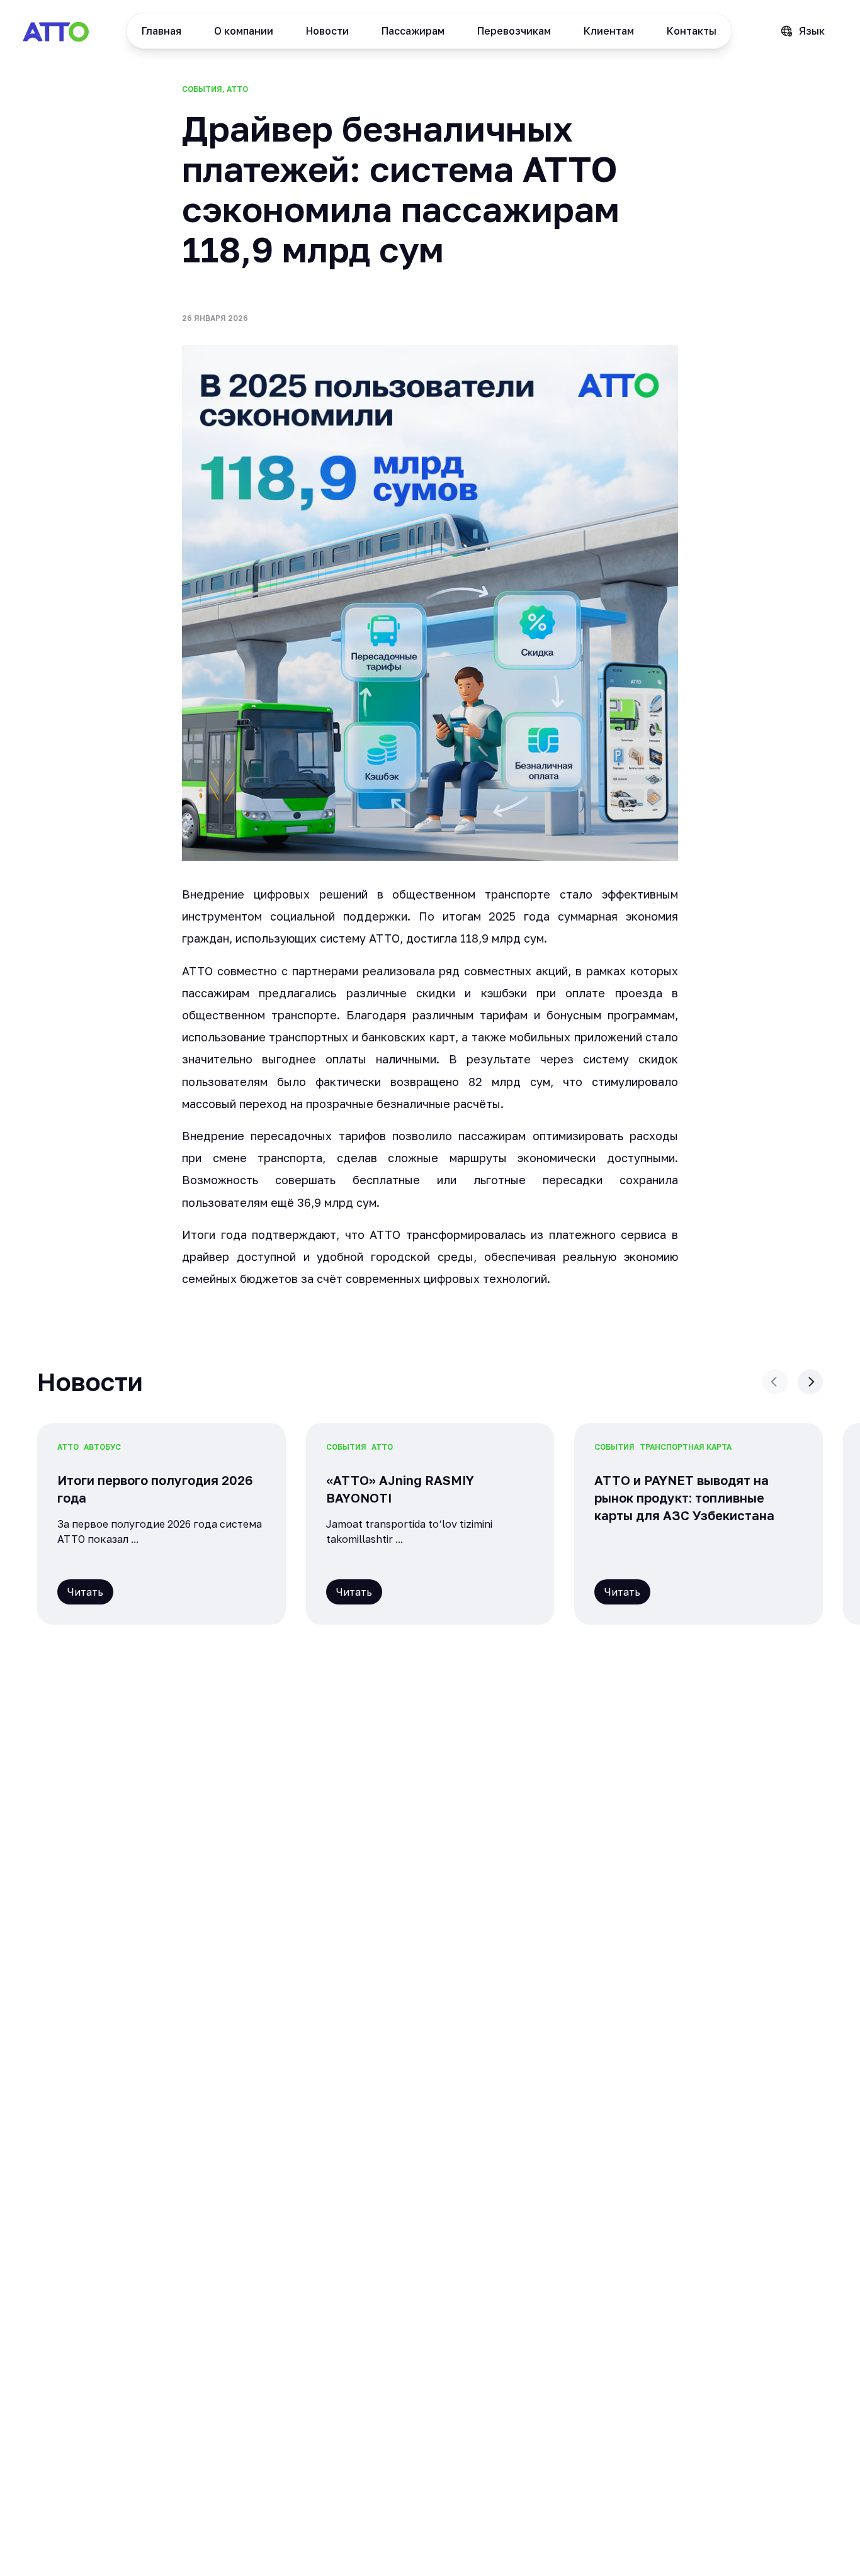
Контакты (692, 31)
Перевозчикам (514, 31)
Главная (161, 31)
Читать (85, 1592)
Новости (327, 31)
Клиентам (609, 31)
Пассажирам (413, 31)
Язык (812, 31)
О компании (244, 31)
